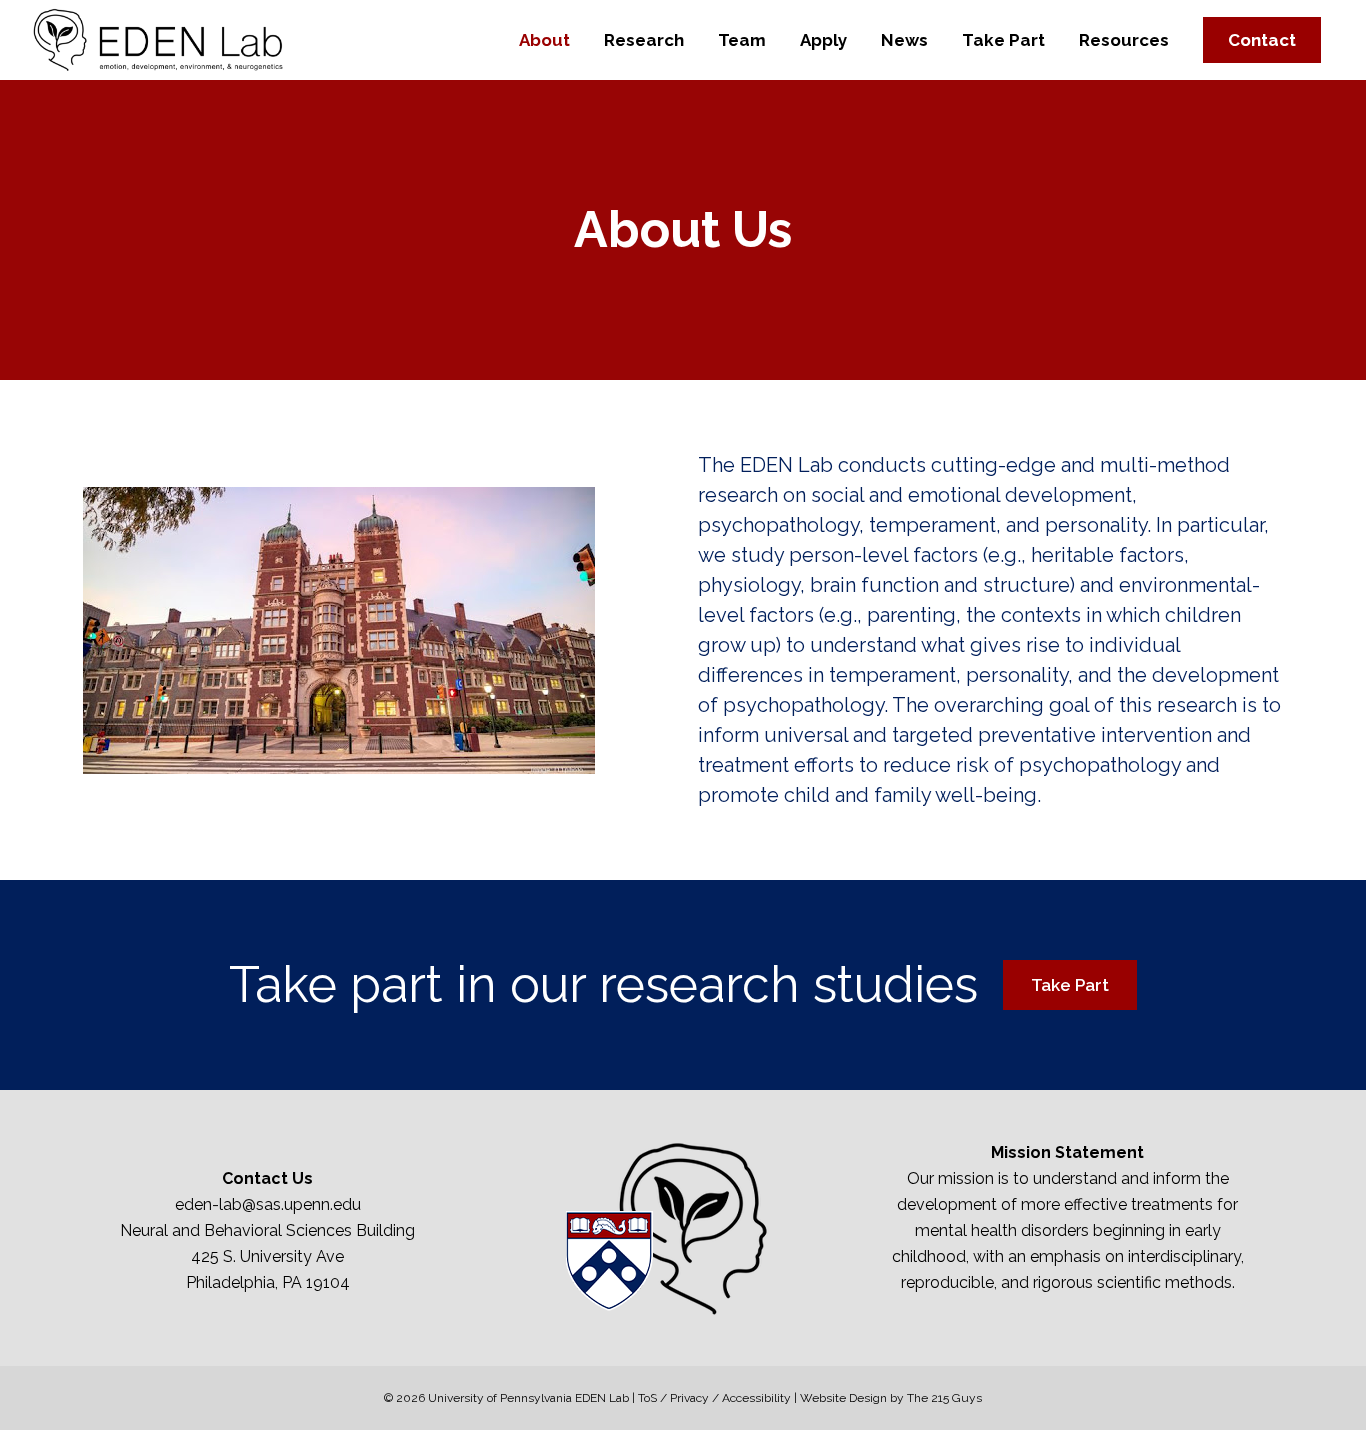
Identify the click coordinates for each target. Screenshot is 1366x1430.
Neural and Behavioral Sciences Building (267, 1230)
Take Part (1070, 985)
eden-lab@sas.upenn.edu (268, 1204)
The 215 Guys (944, 1398)
